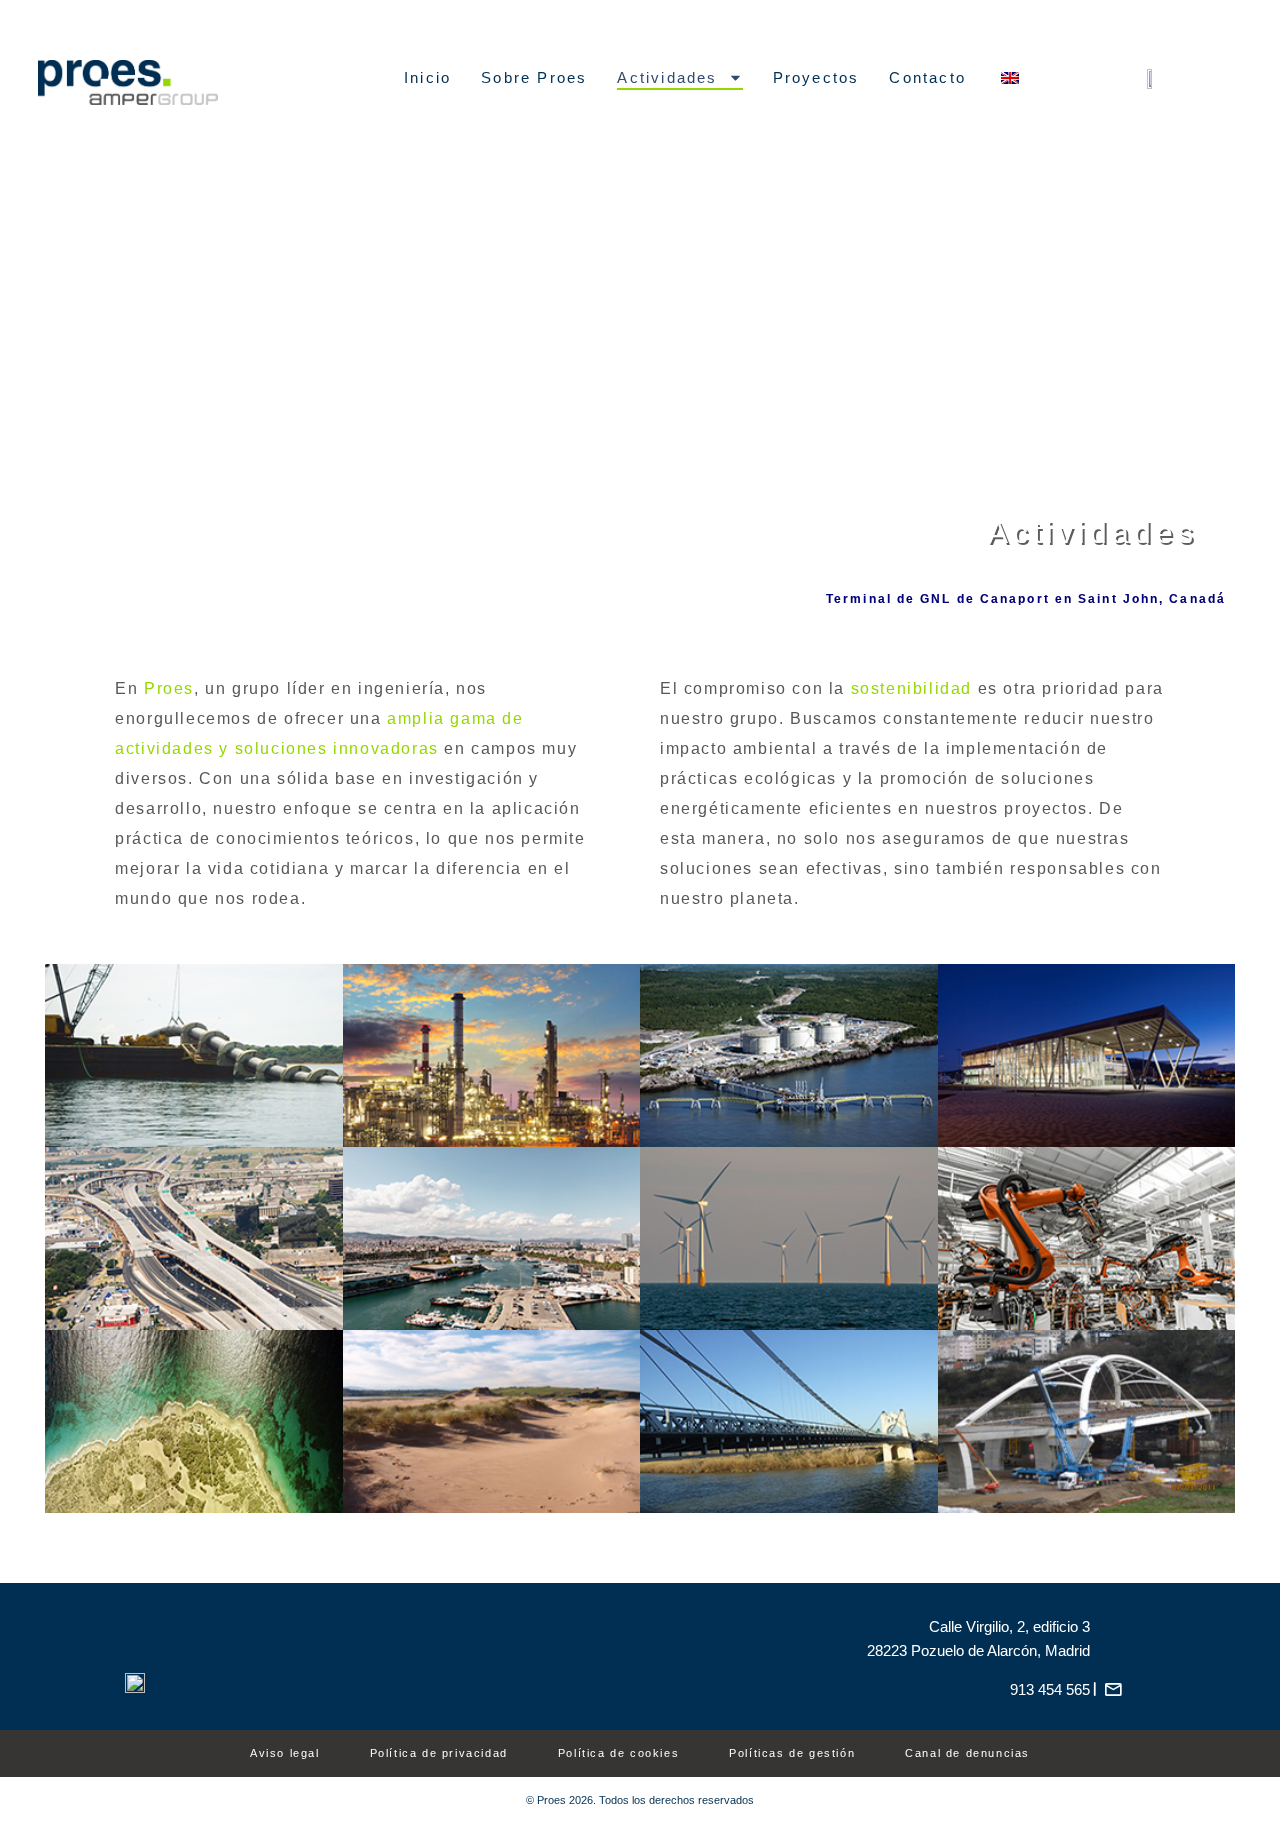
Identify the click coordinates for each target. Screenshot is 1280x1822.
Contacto (927, 77)
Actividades (667, 77)
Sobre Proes (534, 77)
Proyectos (816, 77)
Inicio (427, 77)
